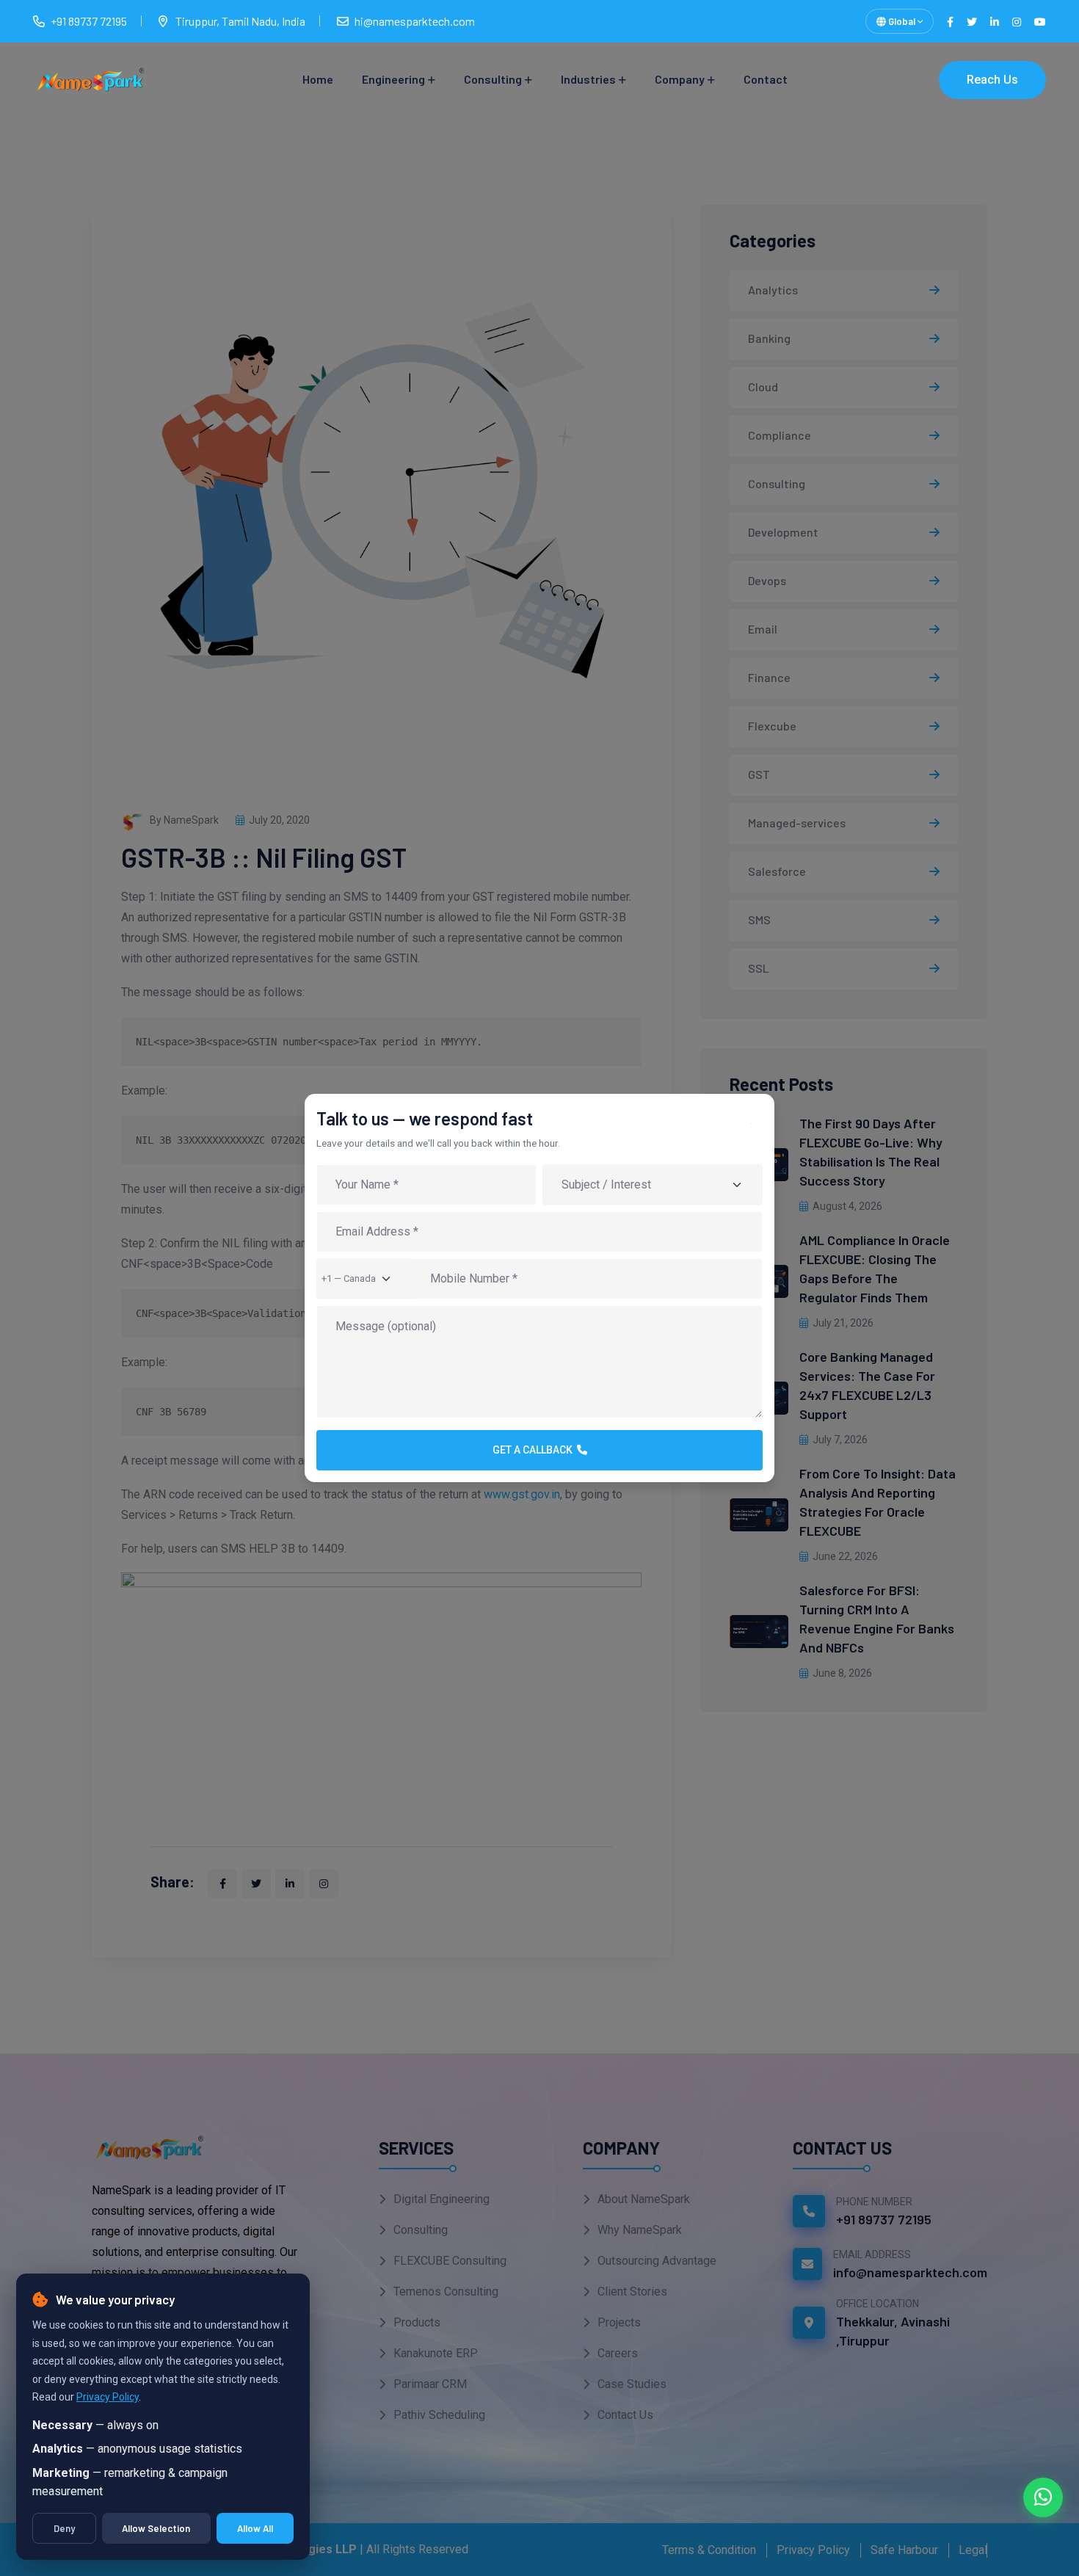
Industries (588, 79)
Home (318, 79)
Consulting (493, 79)
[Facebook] (950, 22)
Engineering (393, 79)
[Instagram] (1017, 22)
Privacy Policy (108, 2397)
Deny (64, 2528)
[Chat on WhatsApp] (1043, 2497)
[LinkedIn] (995, 22)
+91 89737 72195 (89, 21)
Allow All (255, 2528)
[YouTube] (1040, 22)
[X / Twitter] (972, 22)
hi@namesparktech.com (415, 21)
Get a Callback (535, 1450)
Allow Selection (156, 2528)
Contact (766, 79)
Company (680, 79)
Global (902, 21)
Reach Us (992, 80)
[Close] (757, 1129)
